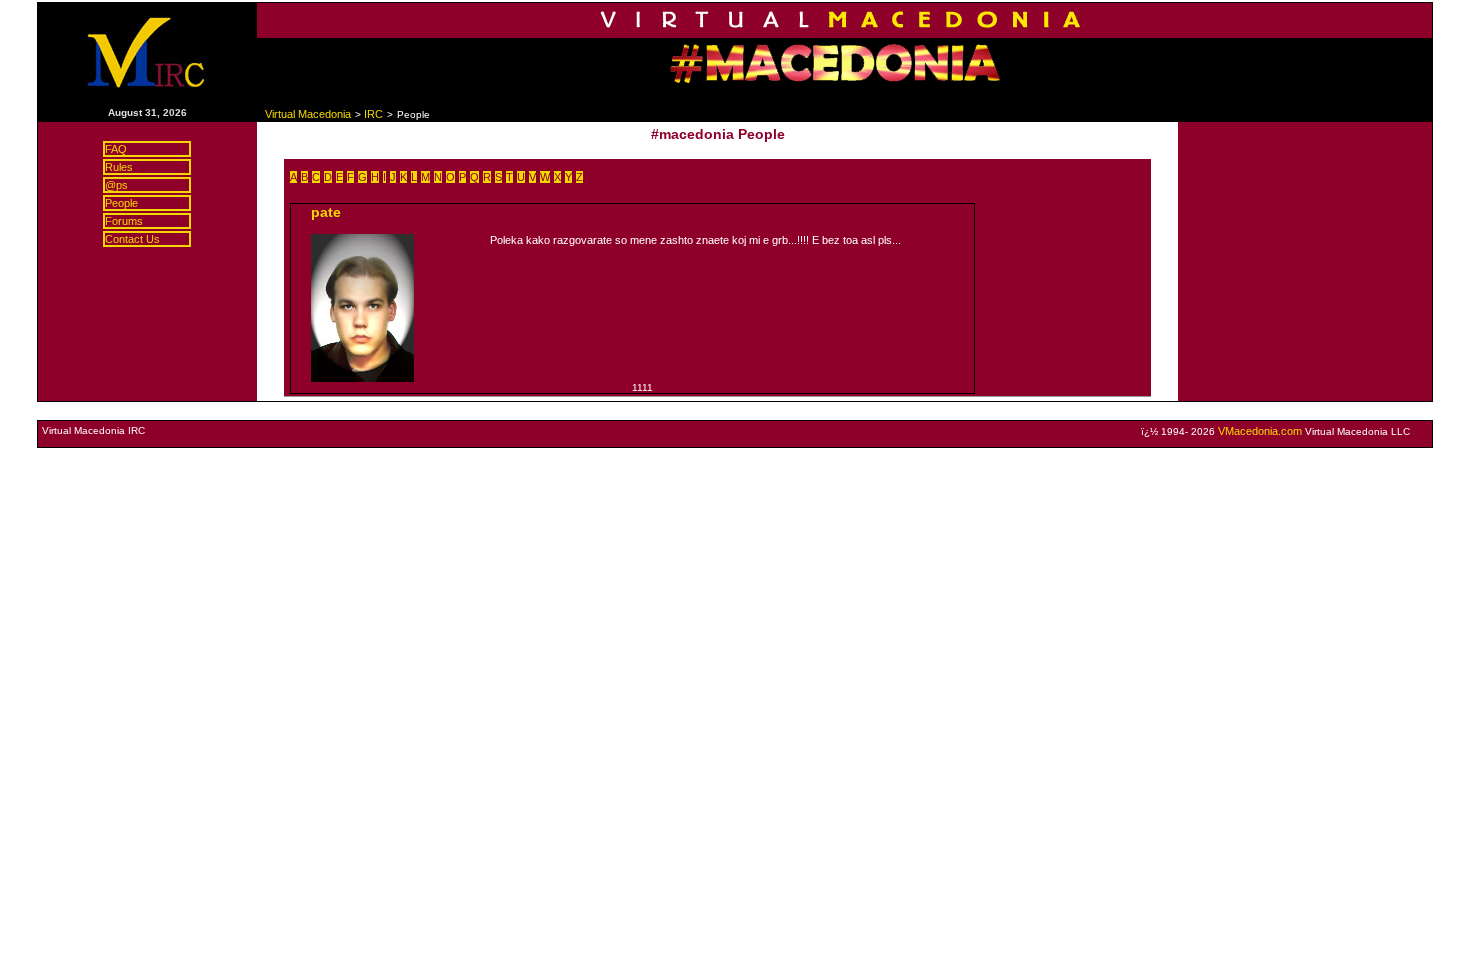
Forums (124, 221)
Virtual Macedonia (308, 114)
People (121, 203)
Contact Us (132, 239)
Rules (119, 167)
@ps (116, 185)
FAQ (116, 149)
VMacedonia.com (1260, 431)
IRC (373, 114)
